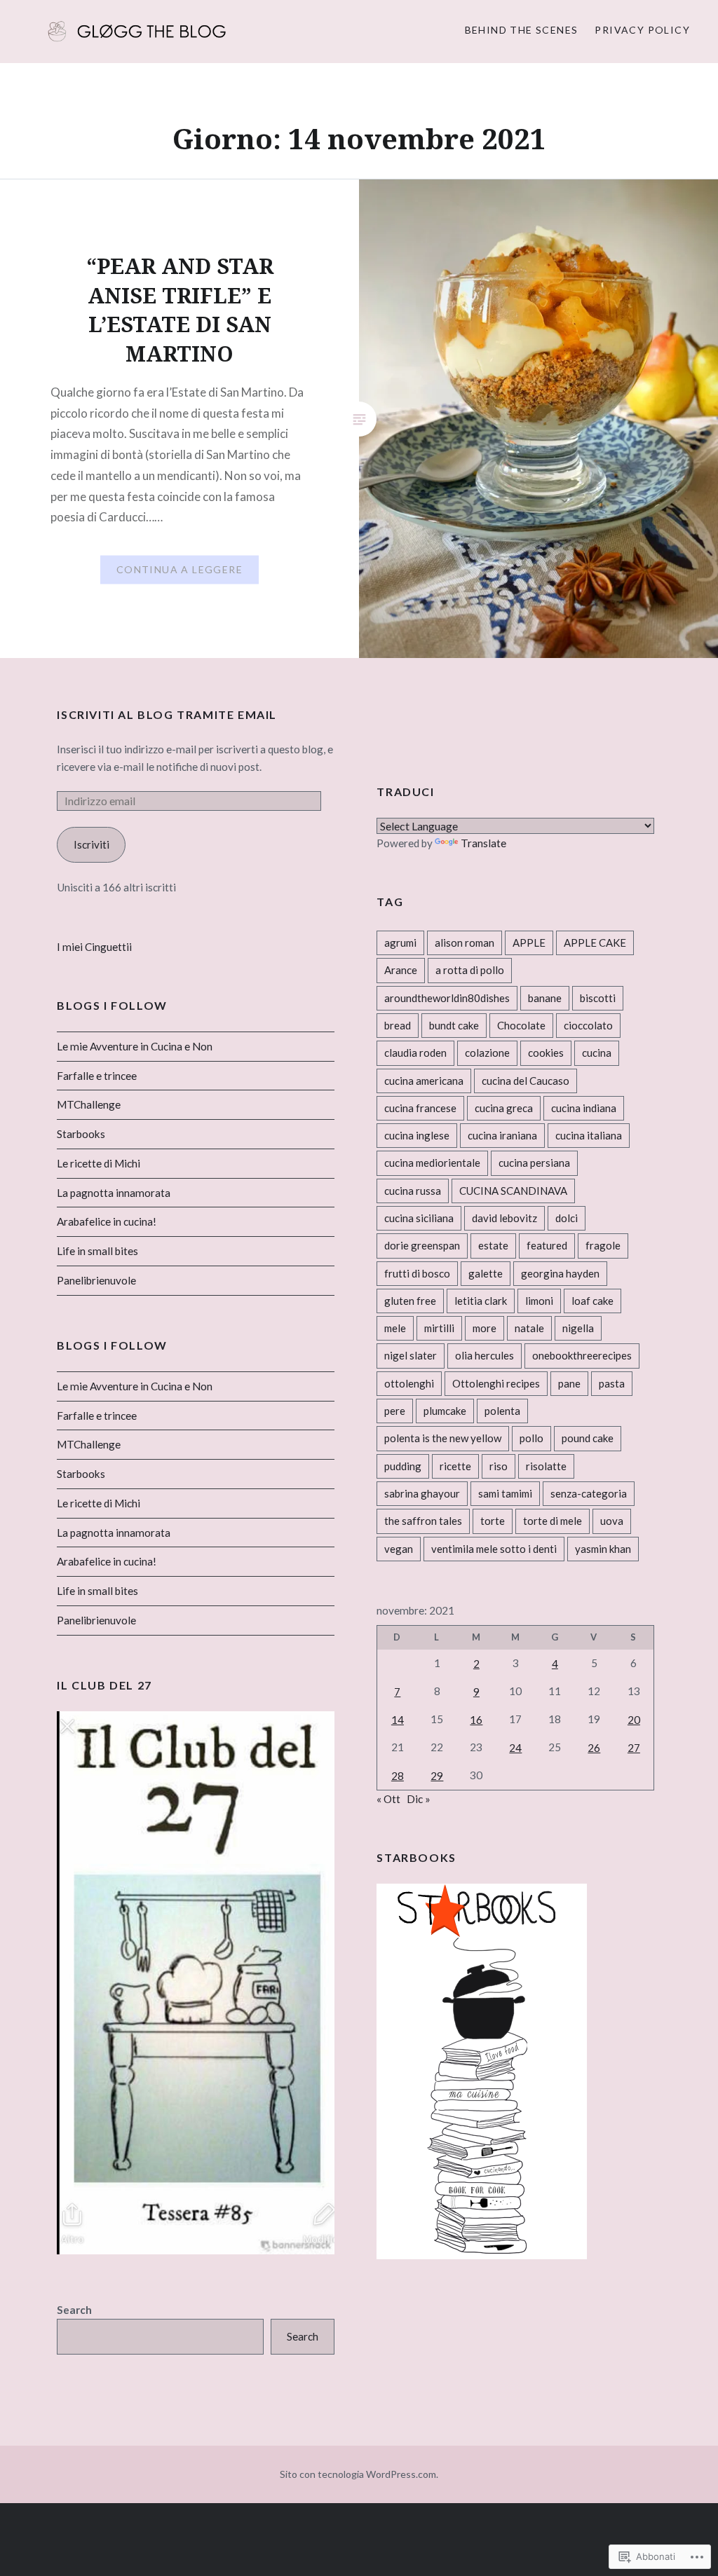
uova (612, 1521)
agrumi (400, 943)
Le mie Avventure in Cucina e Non (135, 1046)
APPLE (529, 943)
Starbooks (81, 1134)
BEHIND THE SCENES (522, 30)
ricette (455, 1466)
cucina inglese (417, 1135)
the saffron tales (423, 1521)
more (485, 1328)
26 (594, 1748)
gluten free (410, 1301)
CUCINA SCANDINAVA (513, 1191)
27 (634, 1748)
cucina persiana (534, 1163)
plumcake (445, 1411)
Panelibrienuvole (96, 1280)
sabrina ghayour (422, 1493)
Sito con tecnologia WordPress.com (358, 2474)
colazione (487, 1053)
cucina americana (424, 1081)
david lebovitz (504, 1218)
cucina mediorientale (432, 1163)
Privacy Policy (642, 30)
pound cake (588, 1438)
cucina (597, 1053)
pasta (612, 1383)
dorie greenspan (422, 1245)
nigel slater (411, 1355)
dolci (567, 1218)
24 (515, 1748)
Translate (483, 843)
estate (493, 1245)
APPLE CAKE (595, 943)
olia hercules (485, 1355)
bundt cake (454, 1025)
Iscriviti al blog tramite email (167, 714)
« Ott (388, 1799)
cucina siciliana (419, 1218)
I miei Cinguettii (94, 947)
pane (569, 1383)
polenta (502, 1411)
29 (437, 1776)
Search (74, 2310)
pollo (531, 1438)
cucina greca (504, 1108)
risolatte (546, 1466)
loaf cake (592, 1301)
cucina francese (420, 1108)
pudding (403, 1466)
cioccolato (588, 1025)
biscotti (598, 998)
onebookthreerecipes (582, 1355)
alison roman (465, 943)
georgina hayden (560, 1273)
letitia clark (481, 1301)
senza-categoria (589, 1493)
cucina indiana (584, 1108)
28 (398, 1776)
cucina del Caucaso (526, 1081)
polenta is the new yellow (443, 1438)
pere (395, 1411)
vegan (399, 1549)
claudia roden (415, 1053)
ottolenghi (409, 1383)
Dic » (419, 1799)
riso (499, 1466)
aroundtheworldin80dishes (447, 998)
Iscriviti (92, 844)
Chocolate (521, 1025)
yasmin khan (603, 1549)
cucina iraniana (502, 1135)
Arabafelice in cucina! (107, 1221)
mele (395, 1328)
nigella (578, 1328)
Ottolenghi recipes (496, 1383)
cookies (546, 1053)
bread (398, 1025)
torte (493, 1521)
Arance (401, 970)
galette (486, 1273)
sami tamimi (505, 1493)
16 (476, 1720)
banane (545, 998)
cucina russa (413, 1191)
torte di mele (553, 1521)
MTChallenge (89, 1104)
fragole (603, 1245)
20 (634, 1720)
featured (547, 1245)
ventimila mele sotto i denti (494, 1549)
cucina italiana (589, 1135)
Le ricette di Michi (99, 1163)
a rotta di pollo (470, 970)
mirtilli (439, 1328)
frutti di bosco (417, 1273)
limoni (539, 1301)
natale (529, 1328)
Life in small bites (97, 1251)
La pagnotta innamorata (114, 1193)
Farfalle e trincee (97, 1076)
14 (398, 1720)
